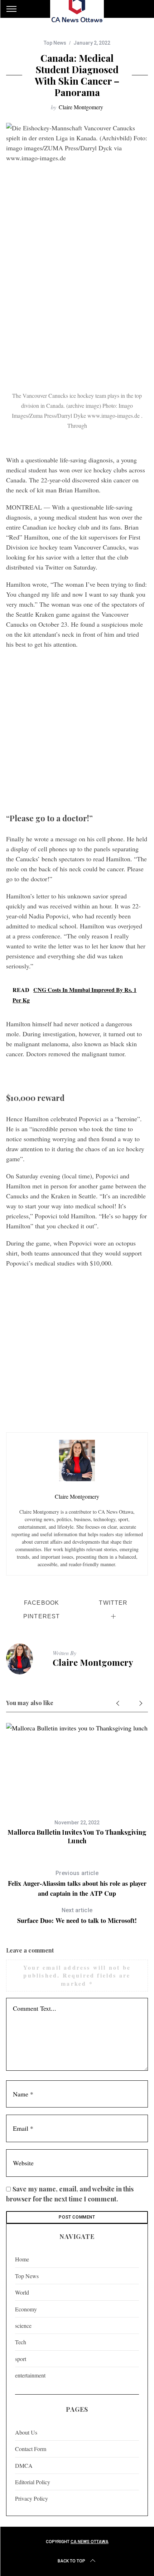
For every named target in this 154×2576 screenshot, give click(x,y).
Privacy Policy (32, 2498)
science (23, 2326)
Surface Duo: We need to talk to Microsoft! (77, 1916)
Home (22, 2259)
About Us (26, 2432)
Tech (21, 2342)
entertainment (30, 2375)
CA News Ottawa (90, 2542)
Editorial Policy (33, 2482)
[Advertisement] (77, 307)
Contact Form (31, 2449)
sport (21, 2359)
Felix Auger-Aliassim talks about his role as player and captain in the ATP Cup (77, 1884)
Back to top (71, 2561)
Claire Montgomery (81, 107)
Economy (26, 2309)
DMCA (24, 2465)
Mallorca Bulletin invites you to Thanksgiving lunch (77, 1836)
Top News (55, 43)
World (22, 2292)
